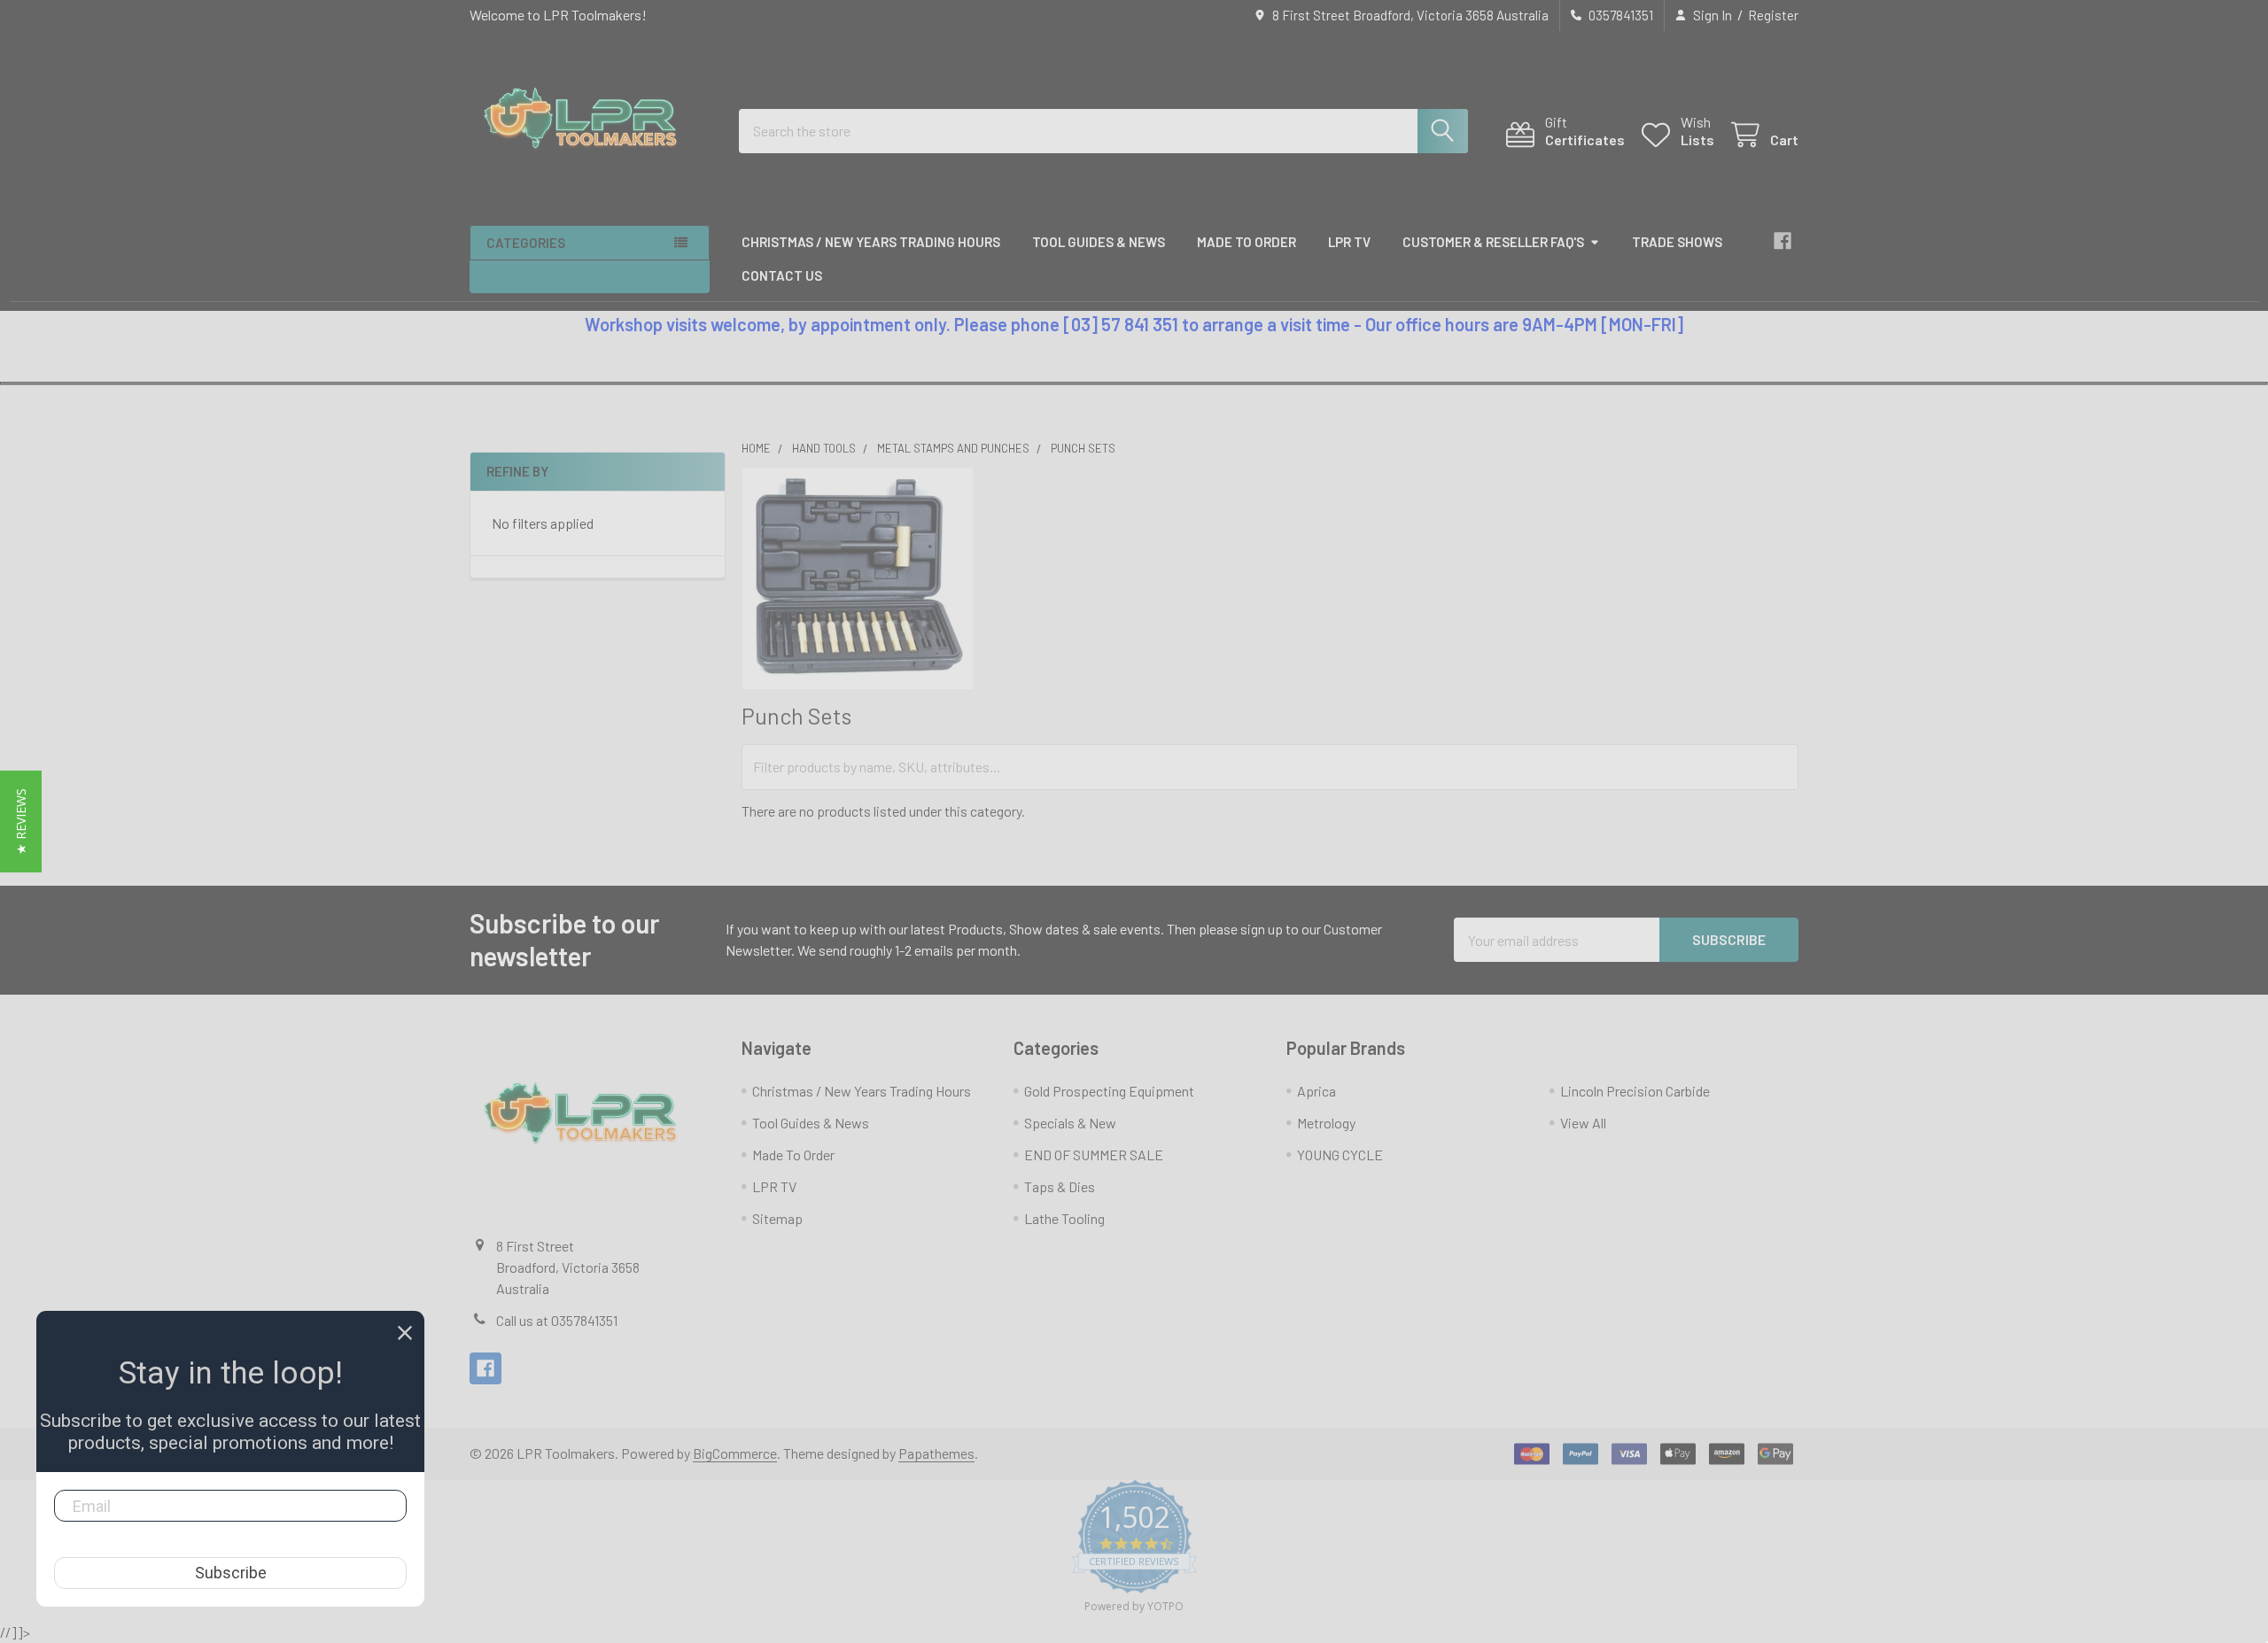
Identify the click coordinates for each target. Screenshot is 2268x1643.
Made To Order (1247, 242)
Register (1773, 15)
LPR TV (1349, 242)
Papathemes (936, 1453)
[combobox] (1103, 131)
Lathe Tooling (1064, 1218)
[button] (21, 821)
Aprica (1317, 1091)
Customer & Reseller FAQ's (1493, 242)
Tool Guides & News (1099, 242)
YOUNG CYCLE (1340, 1155)
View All (1583, 1123)
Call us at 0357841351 (557, 1320)
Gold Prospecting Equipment (1109, 1091)
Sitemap (777, 1218)
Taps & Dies (1060, 1186)
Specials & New (1070, 1123)
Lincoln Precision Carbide (1635, 1091)
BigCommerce (735, 1453)
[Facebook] (1783, 241)
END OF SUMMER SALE (1094, 1155)
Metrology (1326, 1123)
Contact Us (782, 275)
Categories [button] (526, 243)
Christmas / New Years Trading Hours (871, 242)
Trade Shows (1677, 242)
